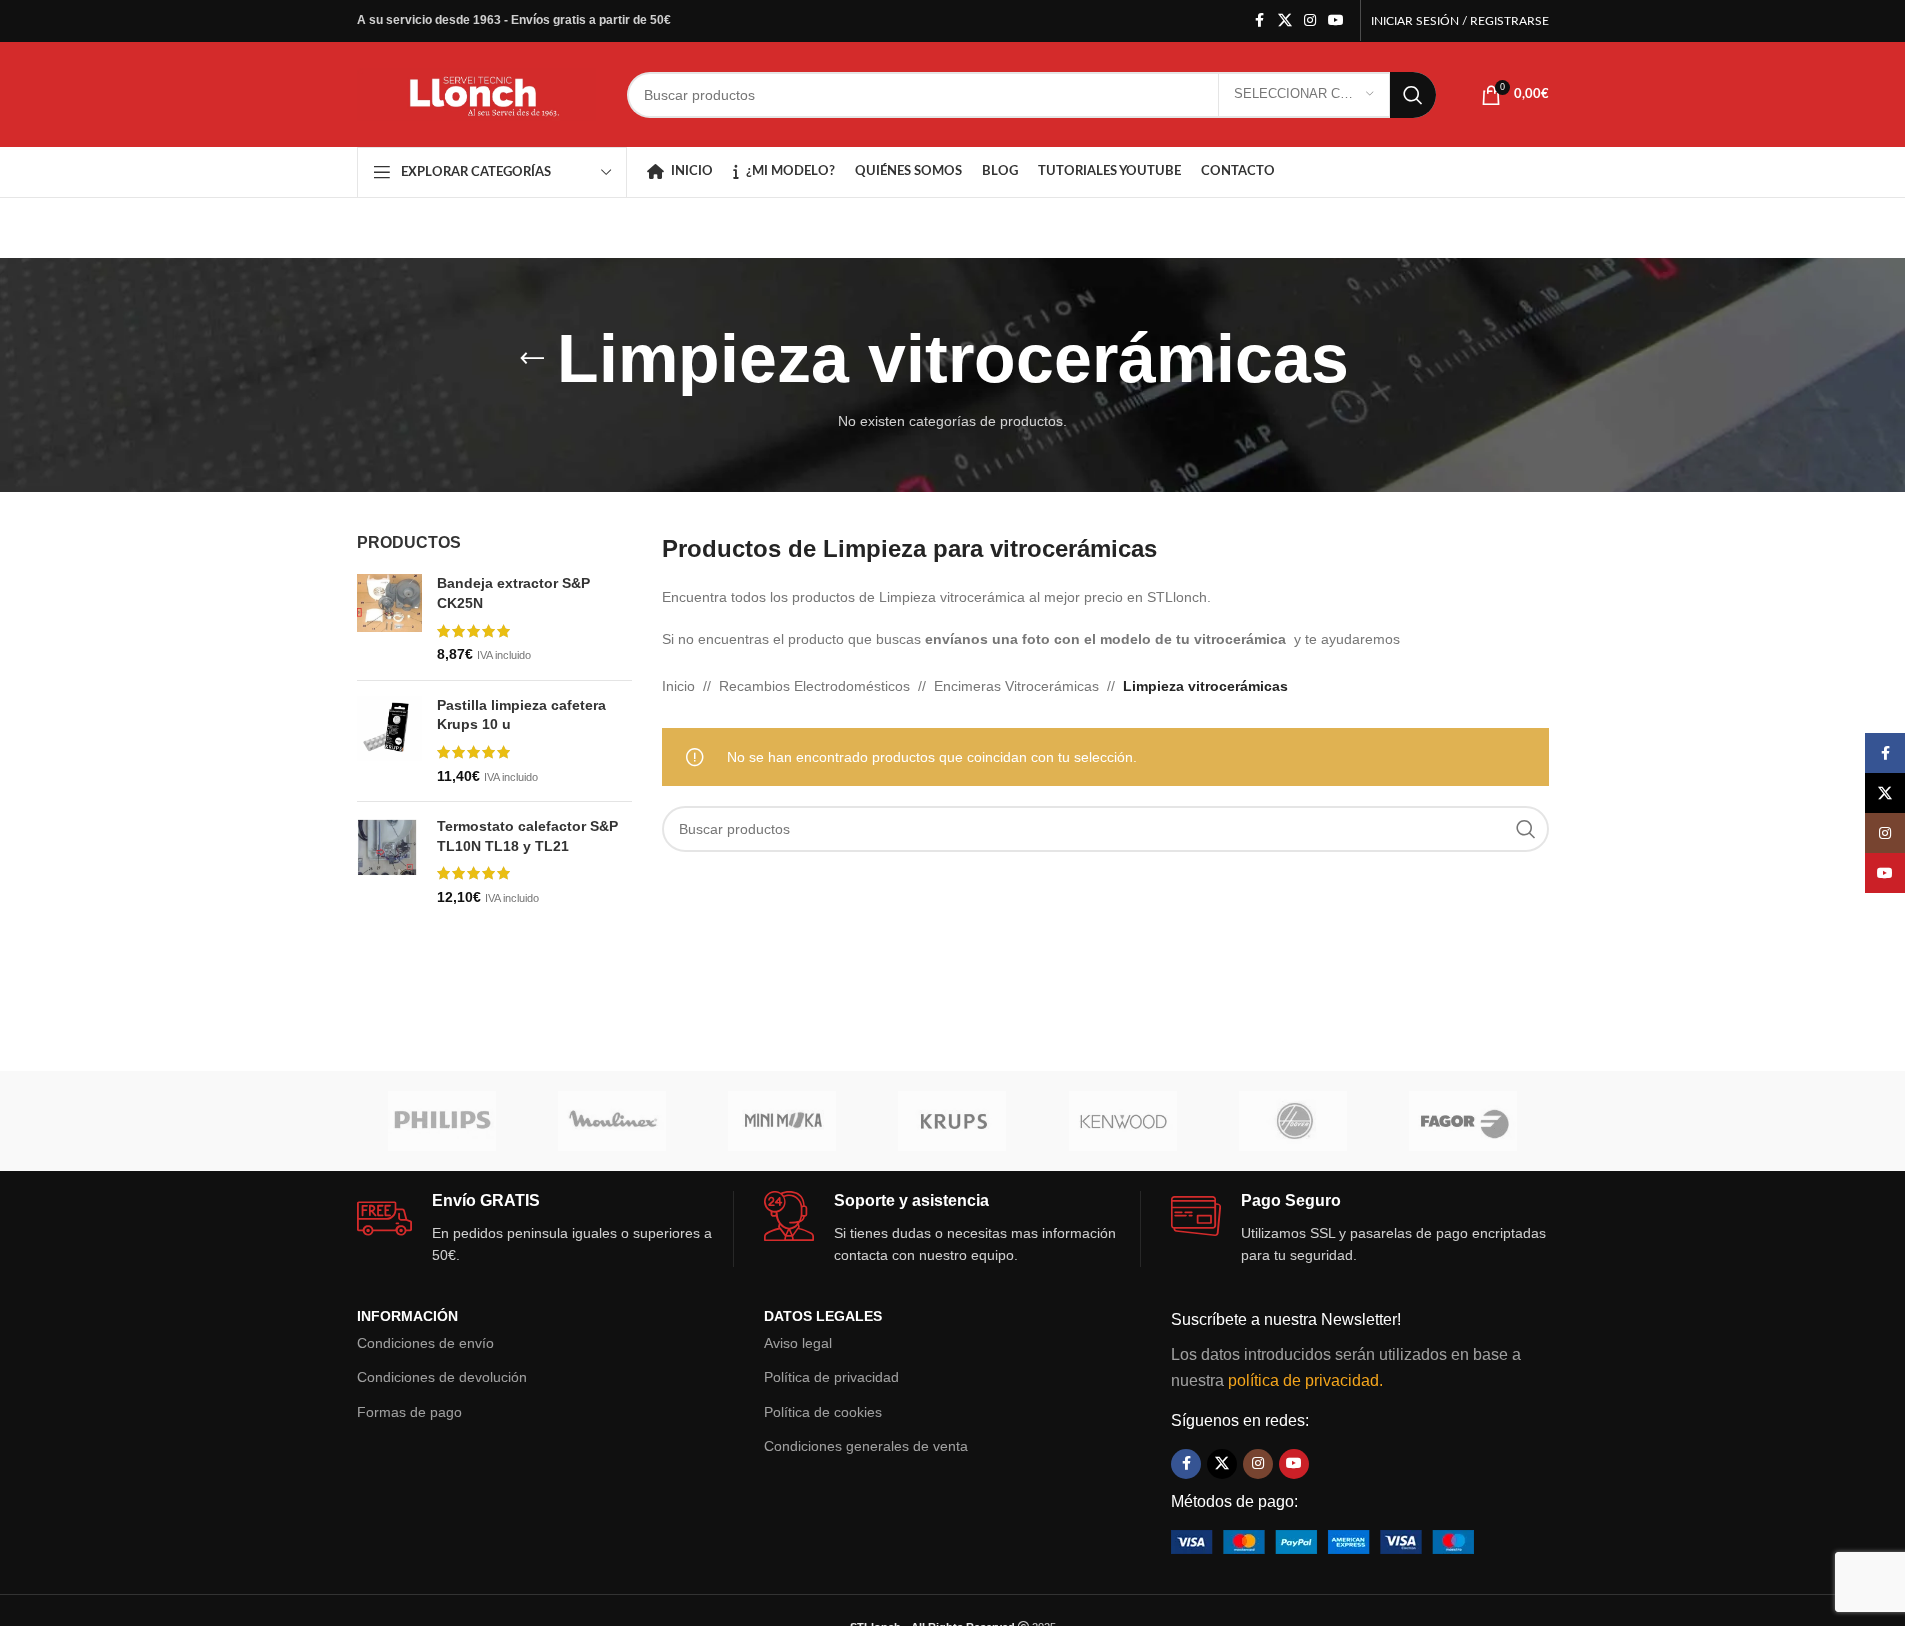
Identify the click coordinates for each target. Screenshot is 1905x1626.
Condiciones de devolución (442, 1377)
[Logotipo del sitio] (477, 93)
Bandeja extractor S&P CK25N (513, 593)
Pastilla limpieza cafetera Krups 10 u (521, 715)
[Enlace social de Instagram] (1310, 20)
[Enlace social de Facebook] (1260, 20)
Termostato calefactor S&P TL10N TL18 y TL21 (527, 836)
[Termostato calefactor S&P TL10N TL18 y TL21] (389, 862)
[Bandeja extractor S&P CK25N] (389, 619)
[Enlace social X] (1285, 20)
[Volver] (532, 359)
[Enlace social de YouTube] (1336, 20)
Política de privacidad (831, 1377)
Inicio (678, 686)
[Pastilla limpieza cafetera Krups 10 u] (389, 741)
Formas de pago (409, 1412)
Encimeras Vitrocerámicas (1016, 686)
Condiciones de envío (425, 1343)
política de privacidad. (1305, 1380)
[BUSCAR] (1413, 95)
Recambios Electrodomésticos (814, 686)
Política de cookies (823, 1412)
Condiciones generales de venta (866, 1446)
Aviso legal (798, 1343)
